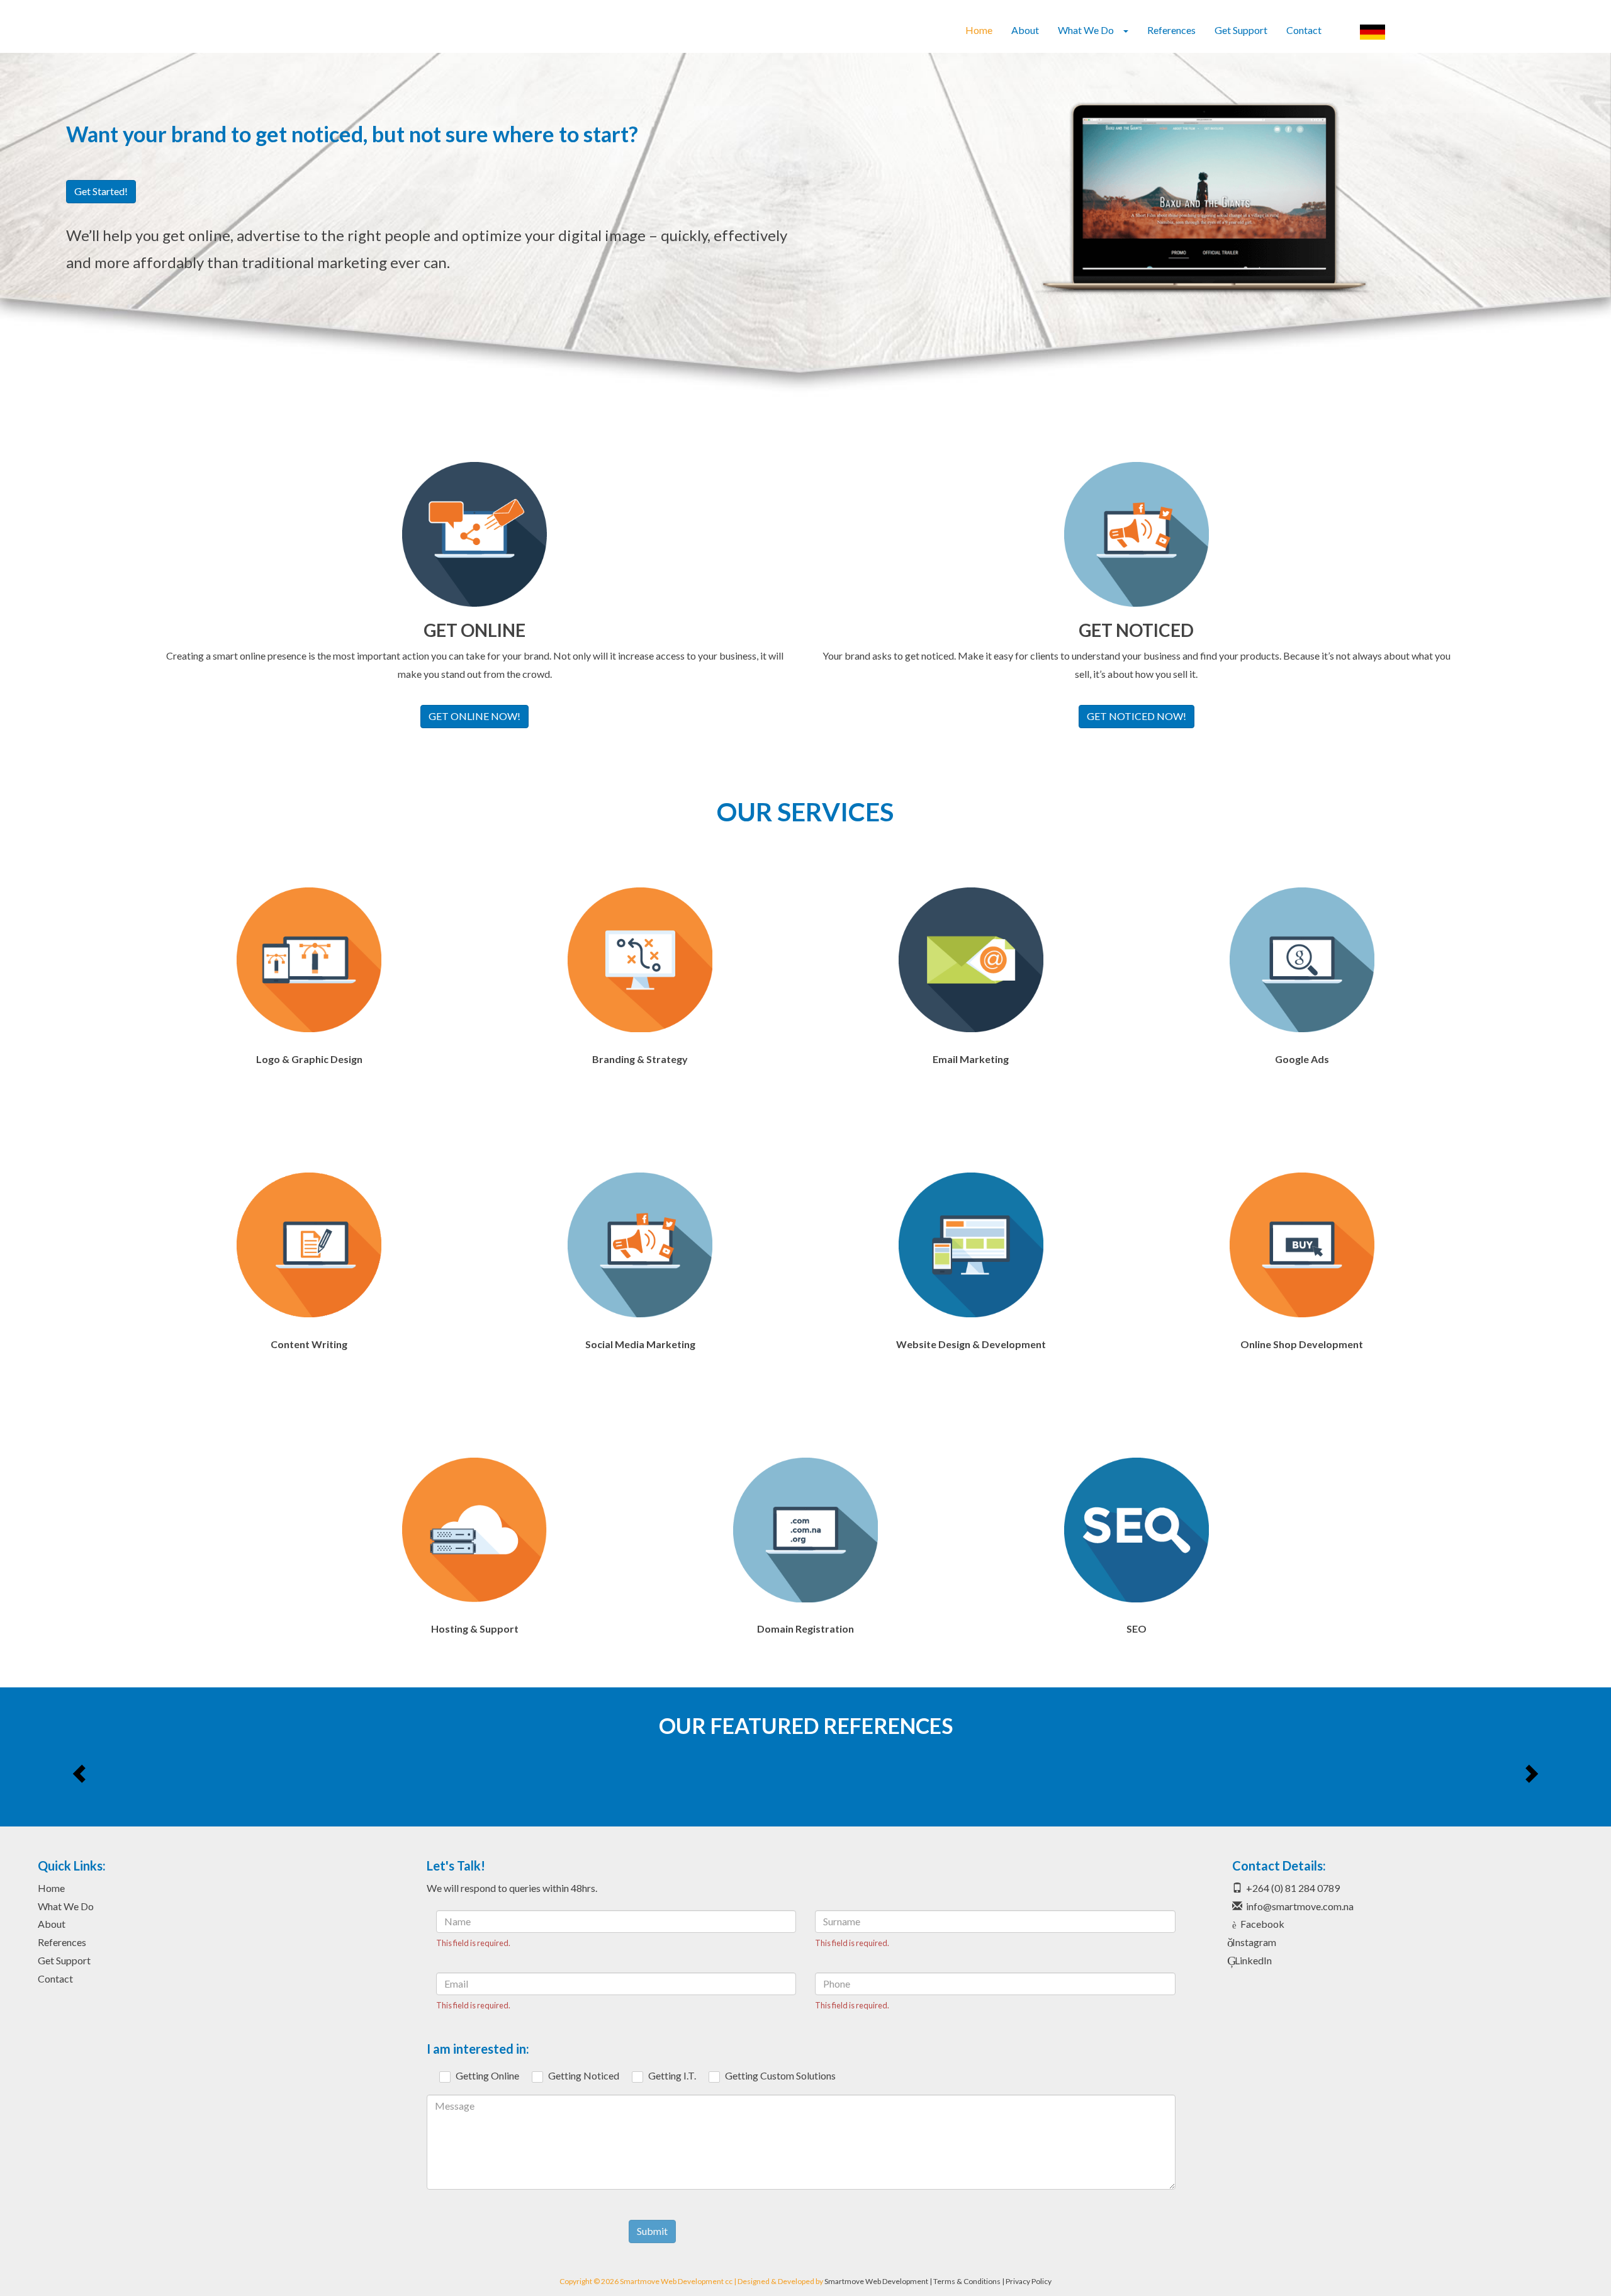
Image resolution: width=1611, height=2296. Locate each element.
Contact (1304, 30)
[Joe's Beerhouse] (805, 1773)
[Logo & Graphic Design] (309, 960)
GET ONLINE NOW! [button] (474, 716)
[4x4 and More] (1343, 1773)
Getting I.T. (672, 2075)
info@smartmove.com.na (1300, 1906)
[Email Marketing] (971, 960)
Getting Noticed (584, 2075)
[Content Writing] (309, 1245)
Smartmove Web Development (876, 2281)
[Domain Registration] (805, 1530)
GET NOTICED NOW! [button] (1137, 716)
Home (979, 30)
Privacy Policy (1029, 2281)
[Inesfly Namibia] (268, 1773)
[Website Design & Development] (971, 1245)
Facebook (1262, 1924)
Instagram (1254, 1942)
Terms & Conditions (967, 2281)
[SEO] (1137, 1530)
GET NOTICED (1136, 630)
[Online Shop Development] (1302, 1245)
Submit (652, 2231)
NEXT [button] (1530, 1773)
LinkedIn (1253, 1960)
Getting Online (487, 2075)
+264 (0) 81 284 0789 (1293, 1888)
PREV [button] (81, 1773)
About (1025, 30)
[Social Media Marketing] (640, 1245)
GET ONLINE (474, 630)
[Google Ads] (1302, 960)
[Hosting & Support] (474, 1530)
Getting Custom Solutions (780, 2075)
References (1171, 30)
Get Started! (101, 191)
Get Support (1241, 30)
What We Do (66, 1906)
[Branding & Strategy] (640, 960)
